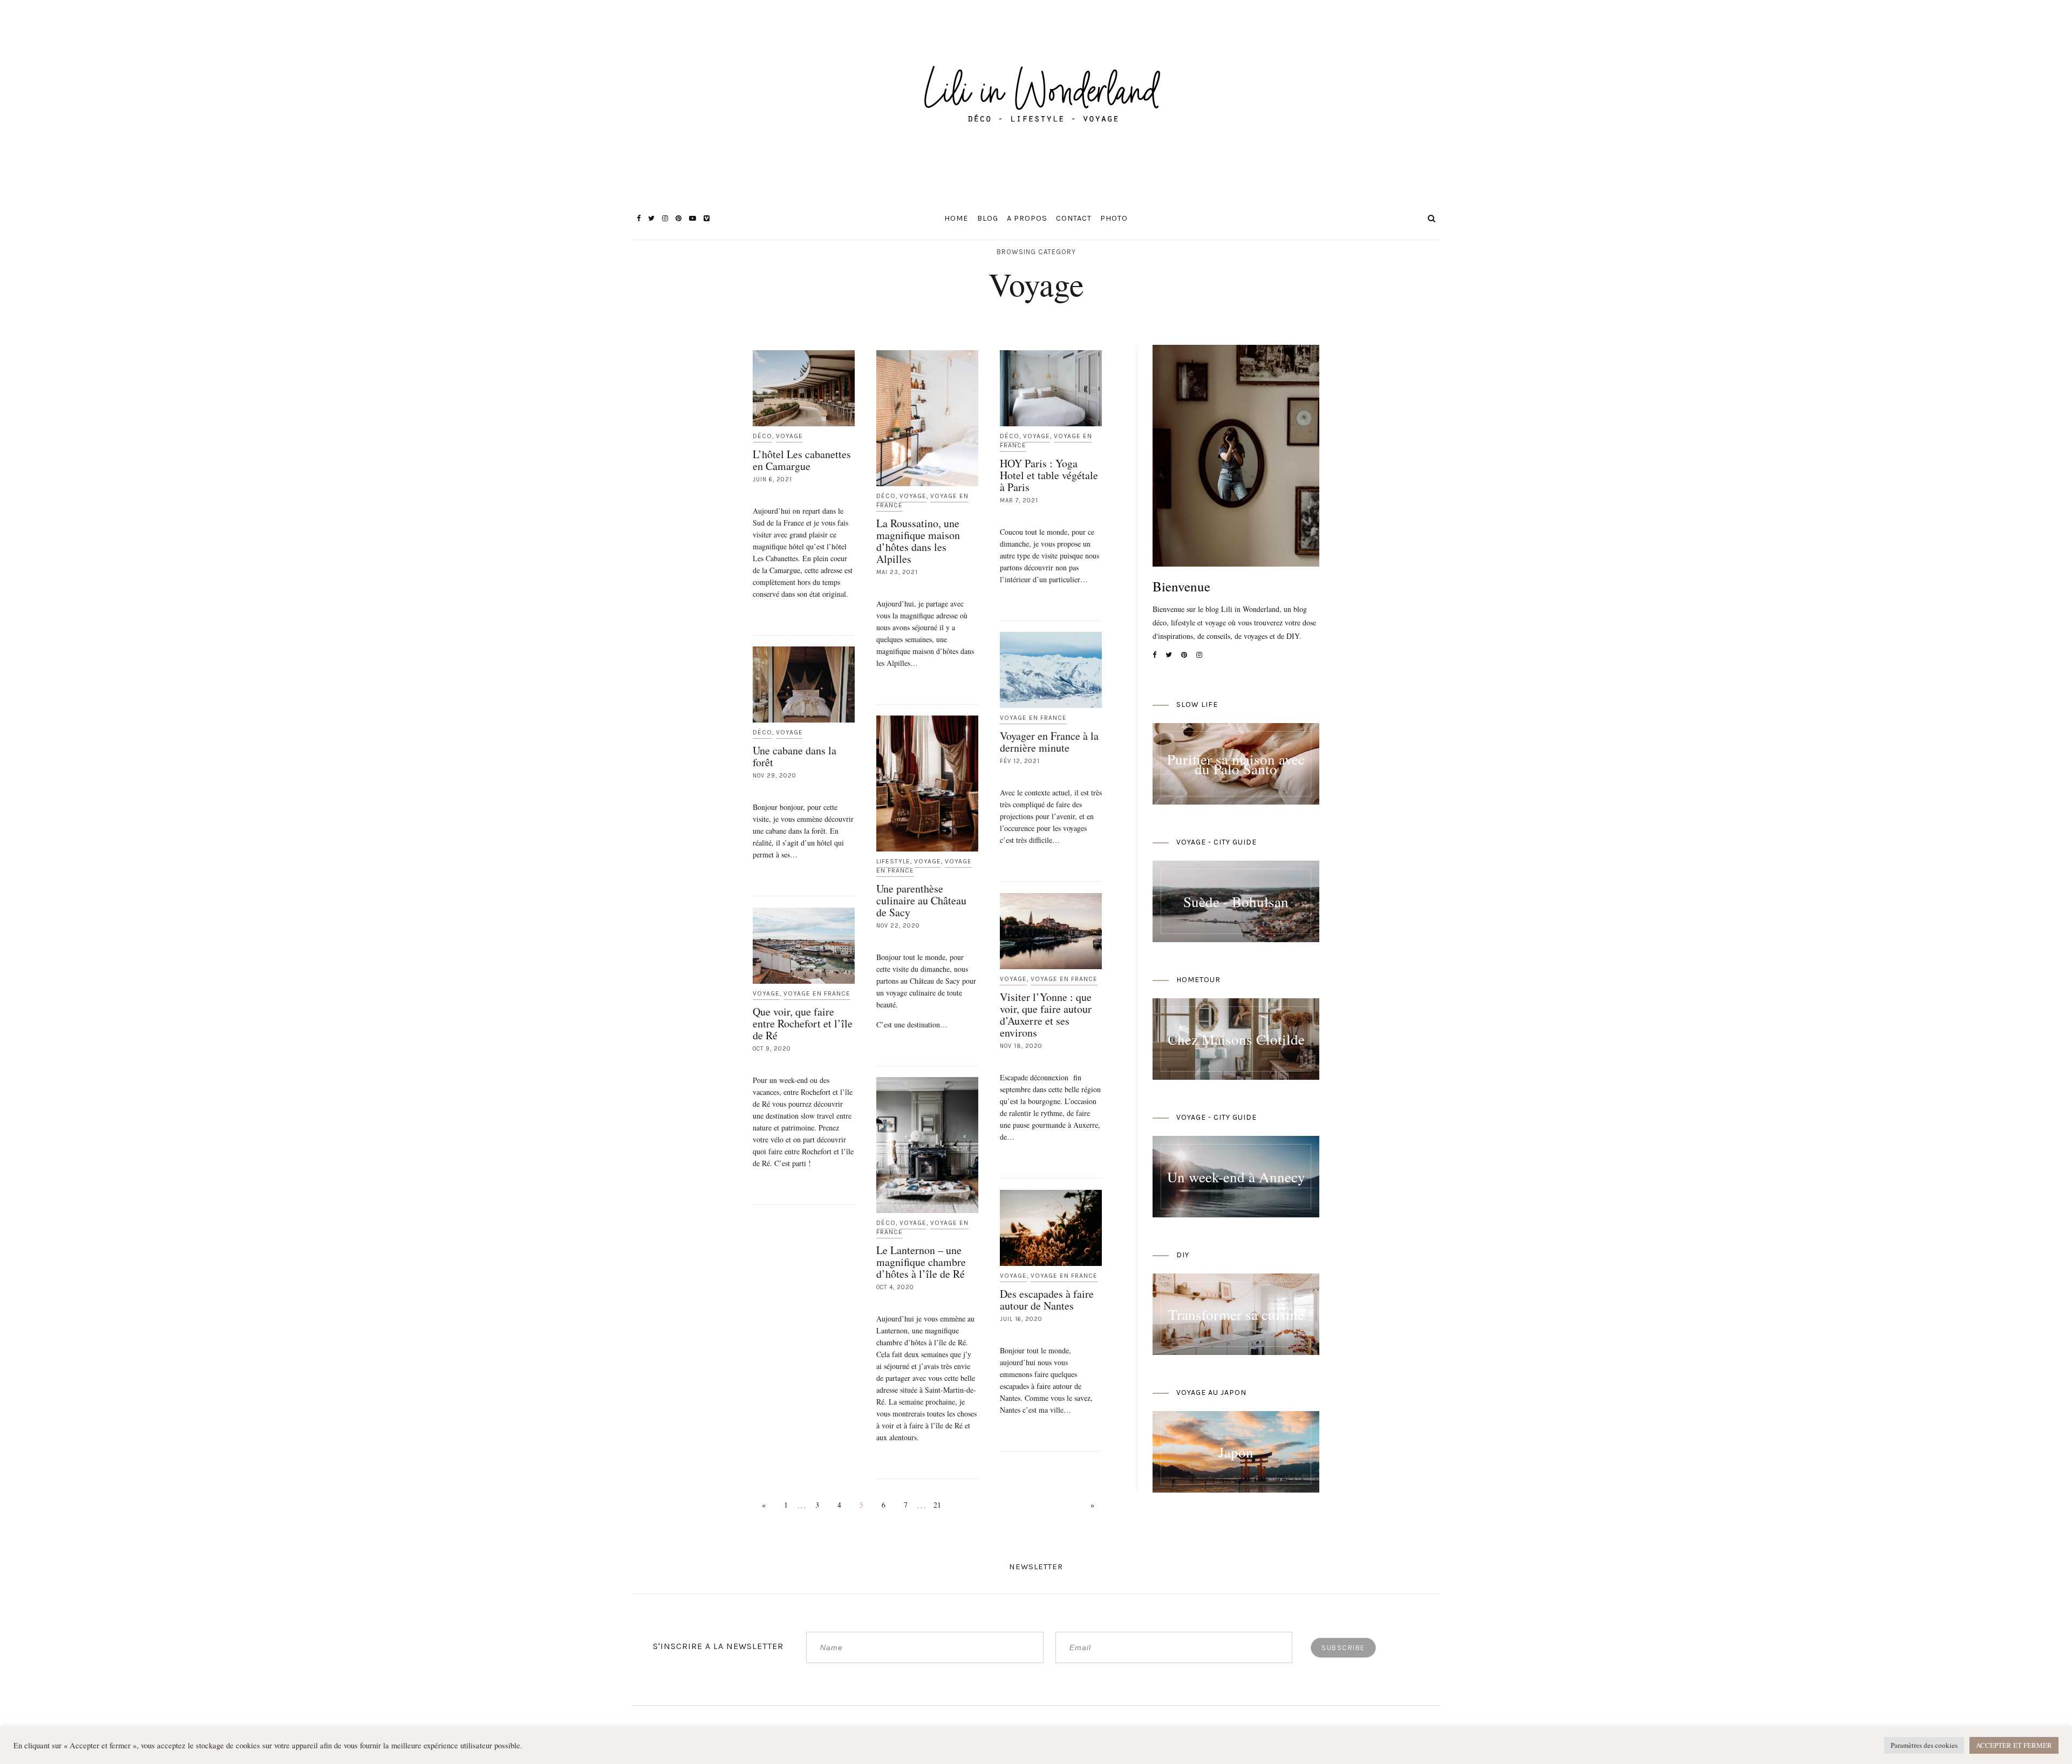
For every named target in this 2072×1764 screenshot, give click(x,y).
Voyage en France (1033, 718)
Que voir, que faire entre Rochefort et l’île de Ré (803, 1023)
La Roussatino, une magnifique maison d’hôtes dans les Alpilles (918, 541)
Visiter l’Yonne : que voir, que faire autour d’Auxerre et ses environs (1046, 1015)
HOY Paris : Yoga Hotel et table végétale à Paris (1049, 475)
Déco (762, 436)
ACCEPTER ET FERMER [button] (2014, 1745)
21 (937, 1505)
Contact (1074, 218)
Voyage (789, 436)
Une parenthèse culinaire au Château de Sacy (921, 900)
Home (956, 218)
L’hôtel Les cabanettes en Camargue (802, 460)
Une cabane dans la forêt (795, 756)
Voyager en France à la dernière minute (1049, 742)
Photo (1114, 218)
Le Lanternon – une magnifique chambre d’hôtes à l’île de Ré (921, 1262)
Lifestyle (893, 861)
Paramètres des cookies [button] (1924, 1745)
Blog (988, 218)
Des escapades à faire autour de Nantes (1047, 1300)
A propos (1027, 218)
